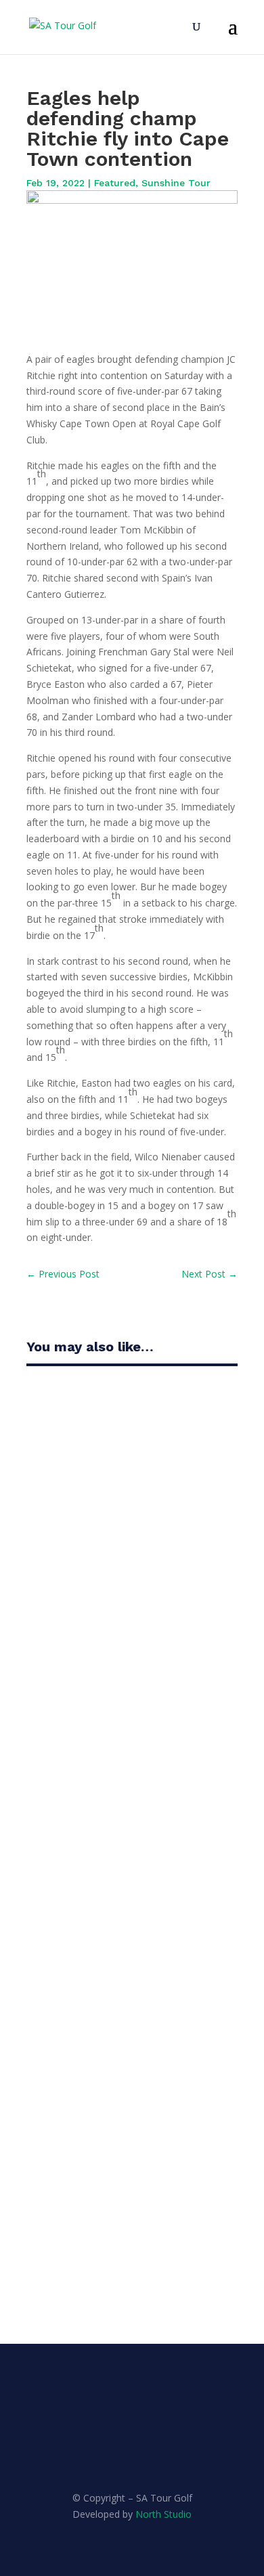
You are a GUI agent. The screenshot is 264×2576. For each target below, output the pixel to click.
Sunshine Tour (176, 183)
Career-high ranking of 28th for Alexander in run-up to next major (125, 1464)
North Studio (163, 2514)
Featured (115, 183)
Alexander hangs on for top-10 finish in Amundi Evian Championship (132, 2088)
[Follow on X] (146, 2453)
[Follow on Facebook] (118, 2453)
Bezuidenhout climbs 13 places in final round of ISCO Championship (126, 1678)
